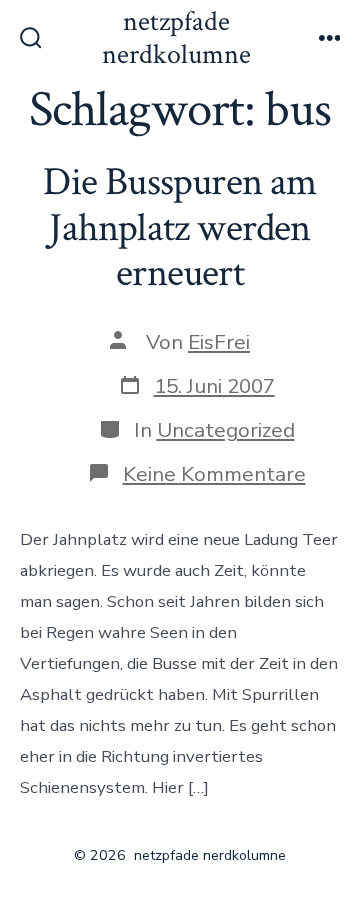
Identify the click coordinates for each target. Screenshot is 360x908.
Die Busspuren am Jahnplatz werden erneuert (179, 227)
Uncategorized (226, 430)
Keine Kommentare (214, 474)
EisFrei (219, 342)
